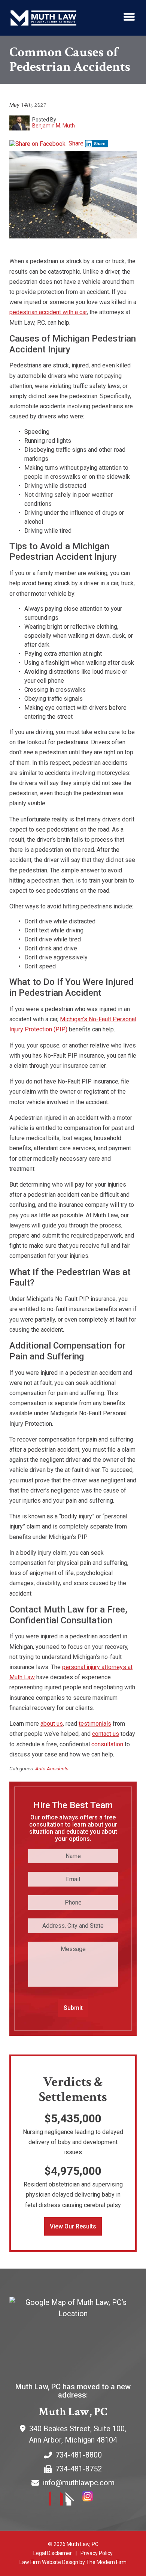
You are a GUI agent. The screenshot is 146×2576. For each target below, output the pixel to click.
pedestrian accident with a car (48, 312)
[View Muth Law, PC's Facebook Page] (56, 2500)
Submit (73, 2008)
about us (52, 1724)
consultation (107, 1744)
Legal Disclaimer (53, 2553)
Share (75, 143)
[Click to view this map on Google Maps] (73, 2333)
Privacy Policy (97, 2553)
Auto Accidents (52, 1768)
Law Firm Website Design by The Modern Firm (73, 2562)
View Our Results (73, 2226)
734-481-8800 (79, 2455)
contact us (106, 1734)
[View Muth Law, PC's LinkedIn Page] (73, 2500)
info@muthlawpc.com (79, 2483)
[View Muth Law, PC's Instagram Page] (90, 2500)
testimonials (95, 1724)
